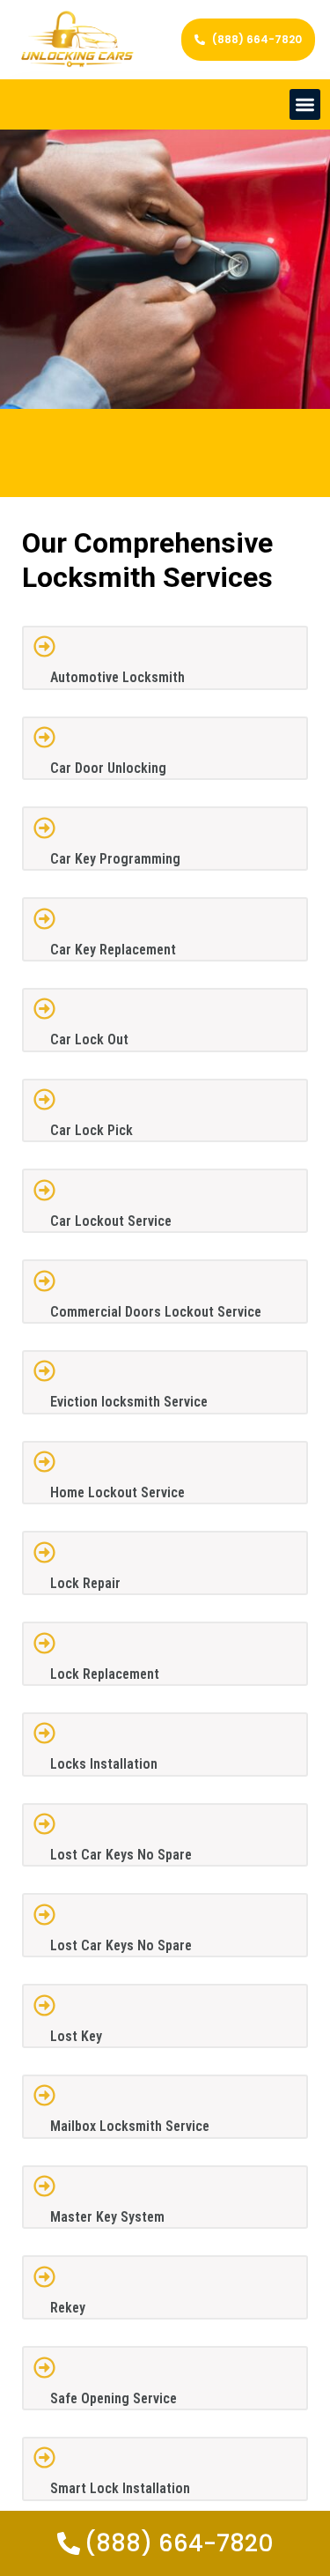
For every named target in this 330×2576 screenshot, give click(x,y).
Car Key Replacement (113, 950)
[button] (305, 104)
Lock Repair (85, 1583)
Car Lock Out (89, 1039)
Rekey (68, 2308)
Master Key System (107, 2217)
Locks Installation (104, 1764)
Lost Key (76, 2036)
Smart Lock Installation (120, 2488)
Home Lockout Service (117, 1492)
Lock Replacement (105, 1674)
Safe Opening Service (114, 2398)
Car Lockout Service (111, 1221)
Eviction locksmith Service (129, 1402)
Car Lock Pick (92, 1130)
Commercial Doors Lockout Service (156, 1312)
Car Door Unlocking (108, 768)
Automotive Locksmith (117, 677)
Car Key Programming (115, 859)
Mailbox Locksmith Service (130, 2126)
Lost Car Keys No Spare (121, 1855)
